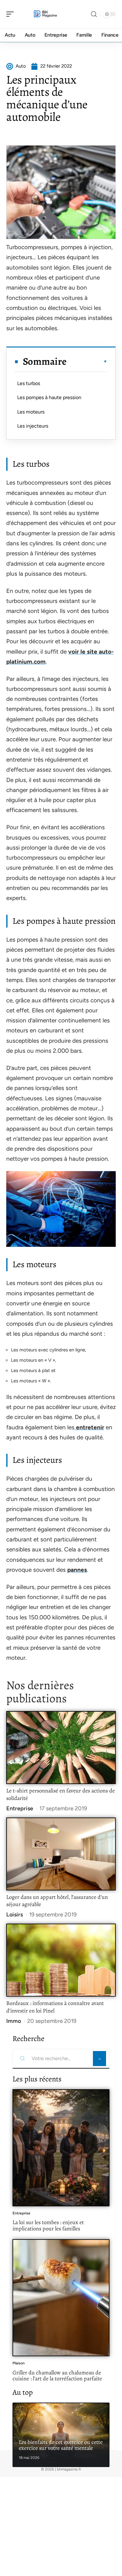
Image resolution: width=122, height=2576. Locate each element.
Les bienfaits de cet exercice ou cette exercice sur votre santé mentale (61, 2445)
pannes (77, 1570)
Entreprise (20, 1808)
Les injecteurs (33, 426)
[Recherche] (94, 14)
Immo (14, 2021)
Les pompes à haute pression (49, 397)
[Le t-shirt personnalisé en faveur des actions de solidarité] (61, 1748)
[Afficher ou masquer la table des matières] (87, 362)
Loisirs (15, 1915)
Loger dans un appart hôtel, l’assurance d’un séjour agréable (57, 1901)
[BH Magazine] (45, 14)
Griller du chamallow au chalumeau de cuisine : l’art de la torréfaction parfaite (57, 2376)
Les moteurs (31, 412)
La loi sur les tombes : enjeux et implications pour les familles (48, 2225)
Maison (19, 2363)
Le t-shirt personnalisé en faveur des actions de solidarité (61, 1794)
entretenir (89, 1427)
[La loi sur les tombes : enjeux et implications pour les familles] (61, 2148)
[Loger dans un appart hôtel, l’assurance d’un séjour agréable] (61, 1854)
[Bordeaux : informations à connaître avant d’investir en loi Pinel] (61, 1960)
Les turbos (29, 383)
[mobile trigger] (12, 14)
